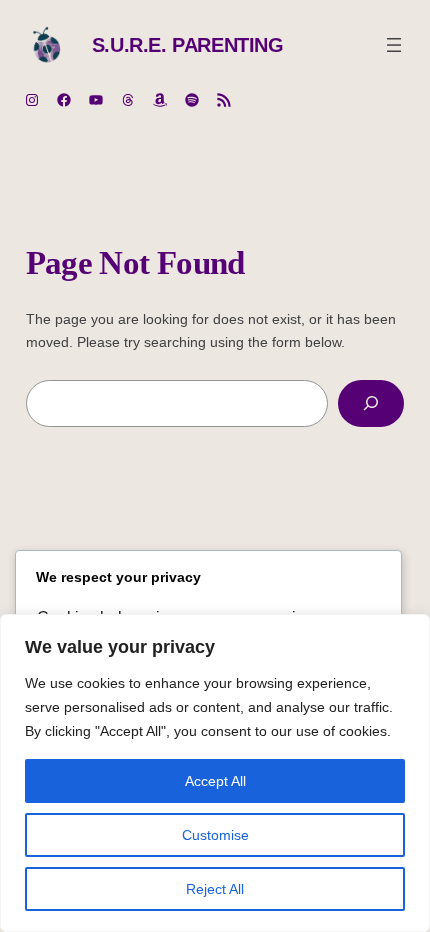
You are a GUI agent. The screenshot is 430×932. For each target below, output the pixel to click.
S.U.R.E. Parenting (188, 45)
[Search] (371, 403)
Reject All (215, 889)
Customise (215, 835)
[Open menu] (394, 45)
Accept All (215, 781)
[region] (215, 773)
